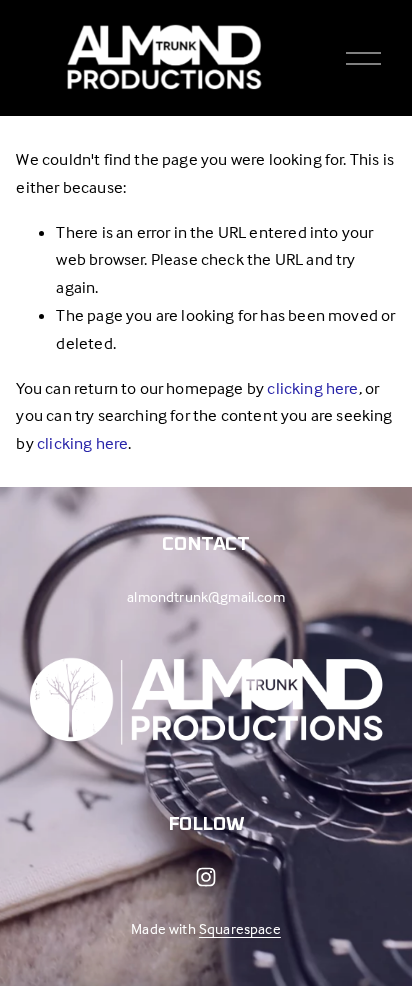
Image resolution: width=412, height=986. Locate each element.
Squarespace (240, 928)
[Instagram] (206, 877)
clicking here (312, 388)
